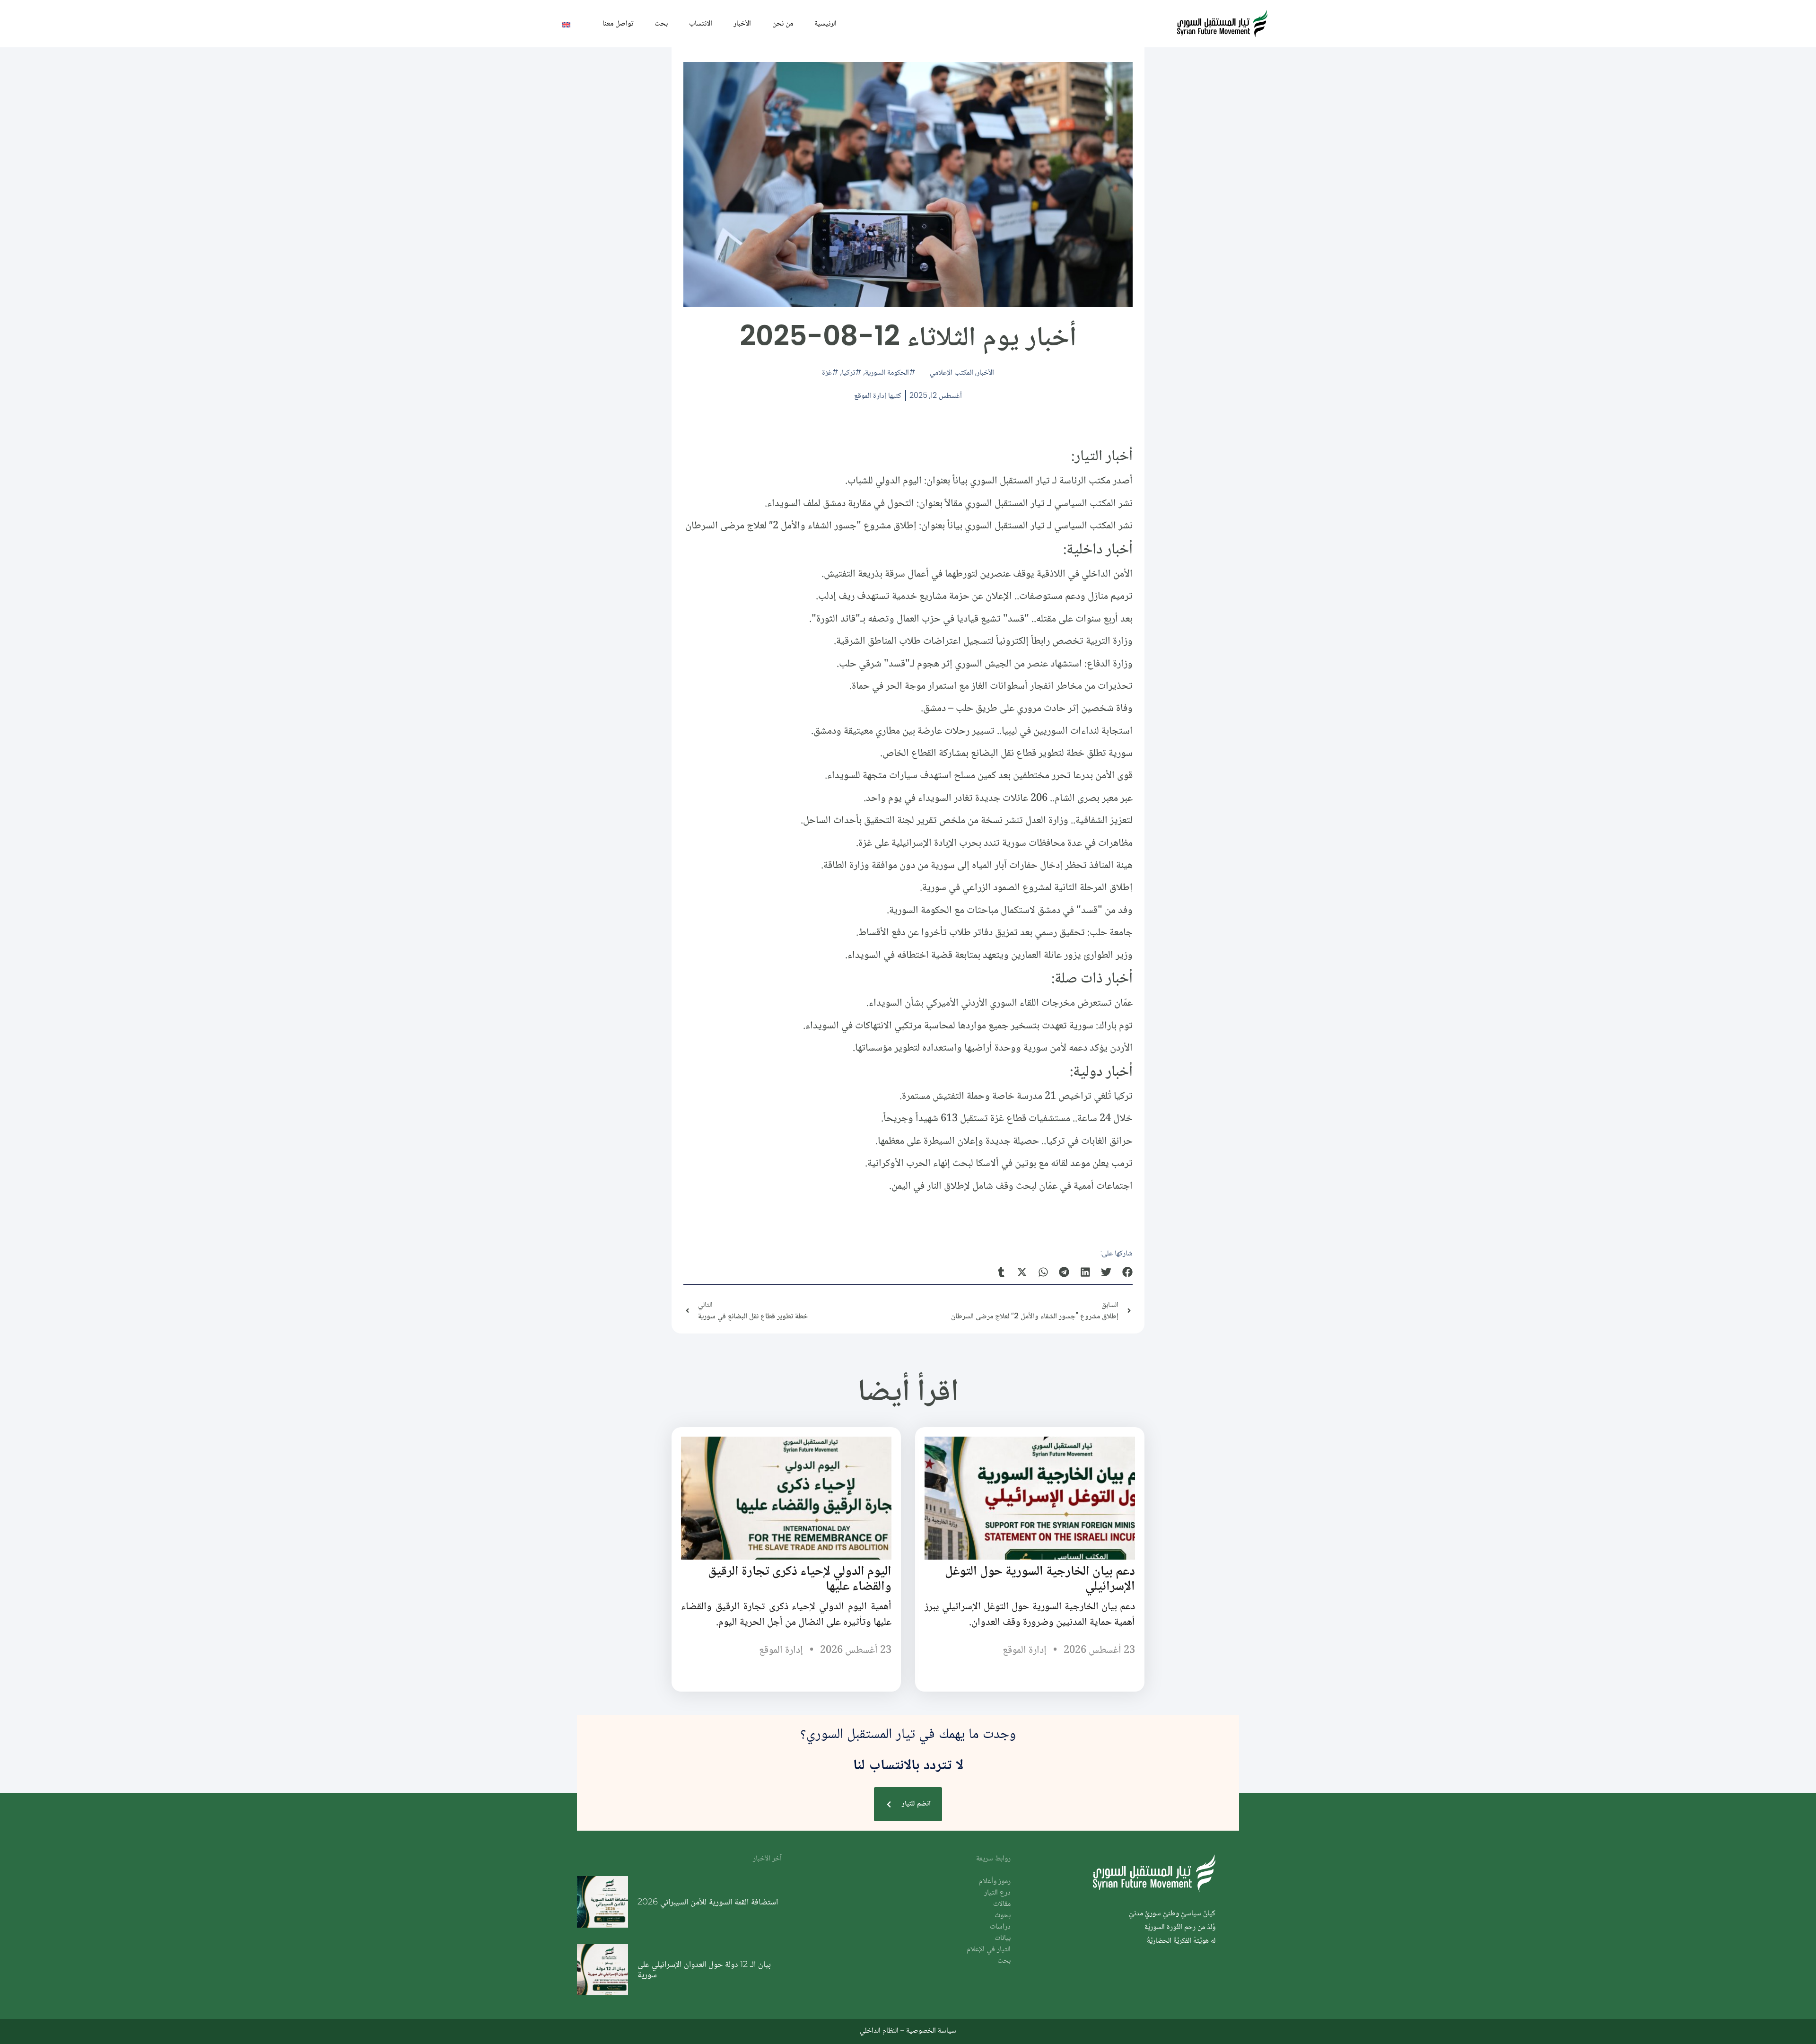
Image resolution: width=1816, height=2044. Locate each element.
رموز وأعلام (995, 1882)
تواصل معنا (618, 23)
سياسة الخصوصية (931, 2030)
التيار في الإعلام (989, 1950)
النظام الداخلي (879, 2030)
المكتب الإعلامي (952, 372)
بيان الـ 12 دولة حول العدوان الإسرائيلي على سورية (704, 1969)
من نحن (783, 23)
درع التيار (997, 1893)
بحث (661, 23)
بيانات (1003, 1938)
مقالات (1002, 1904)
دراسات (1000, 1927)
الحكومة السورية (887, 372)
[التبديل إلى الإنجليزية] (566, 24)
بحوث (1003, 1916)
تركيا (848, 372)
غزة (827, 372)
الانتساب (701, 23)
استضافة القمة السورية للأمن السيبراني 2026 (708, 1902)
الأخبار (742, 23)
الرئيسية (825, 23)
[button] (1128, 1272)
